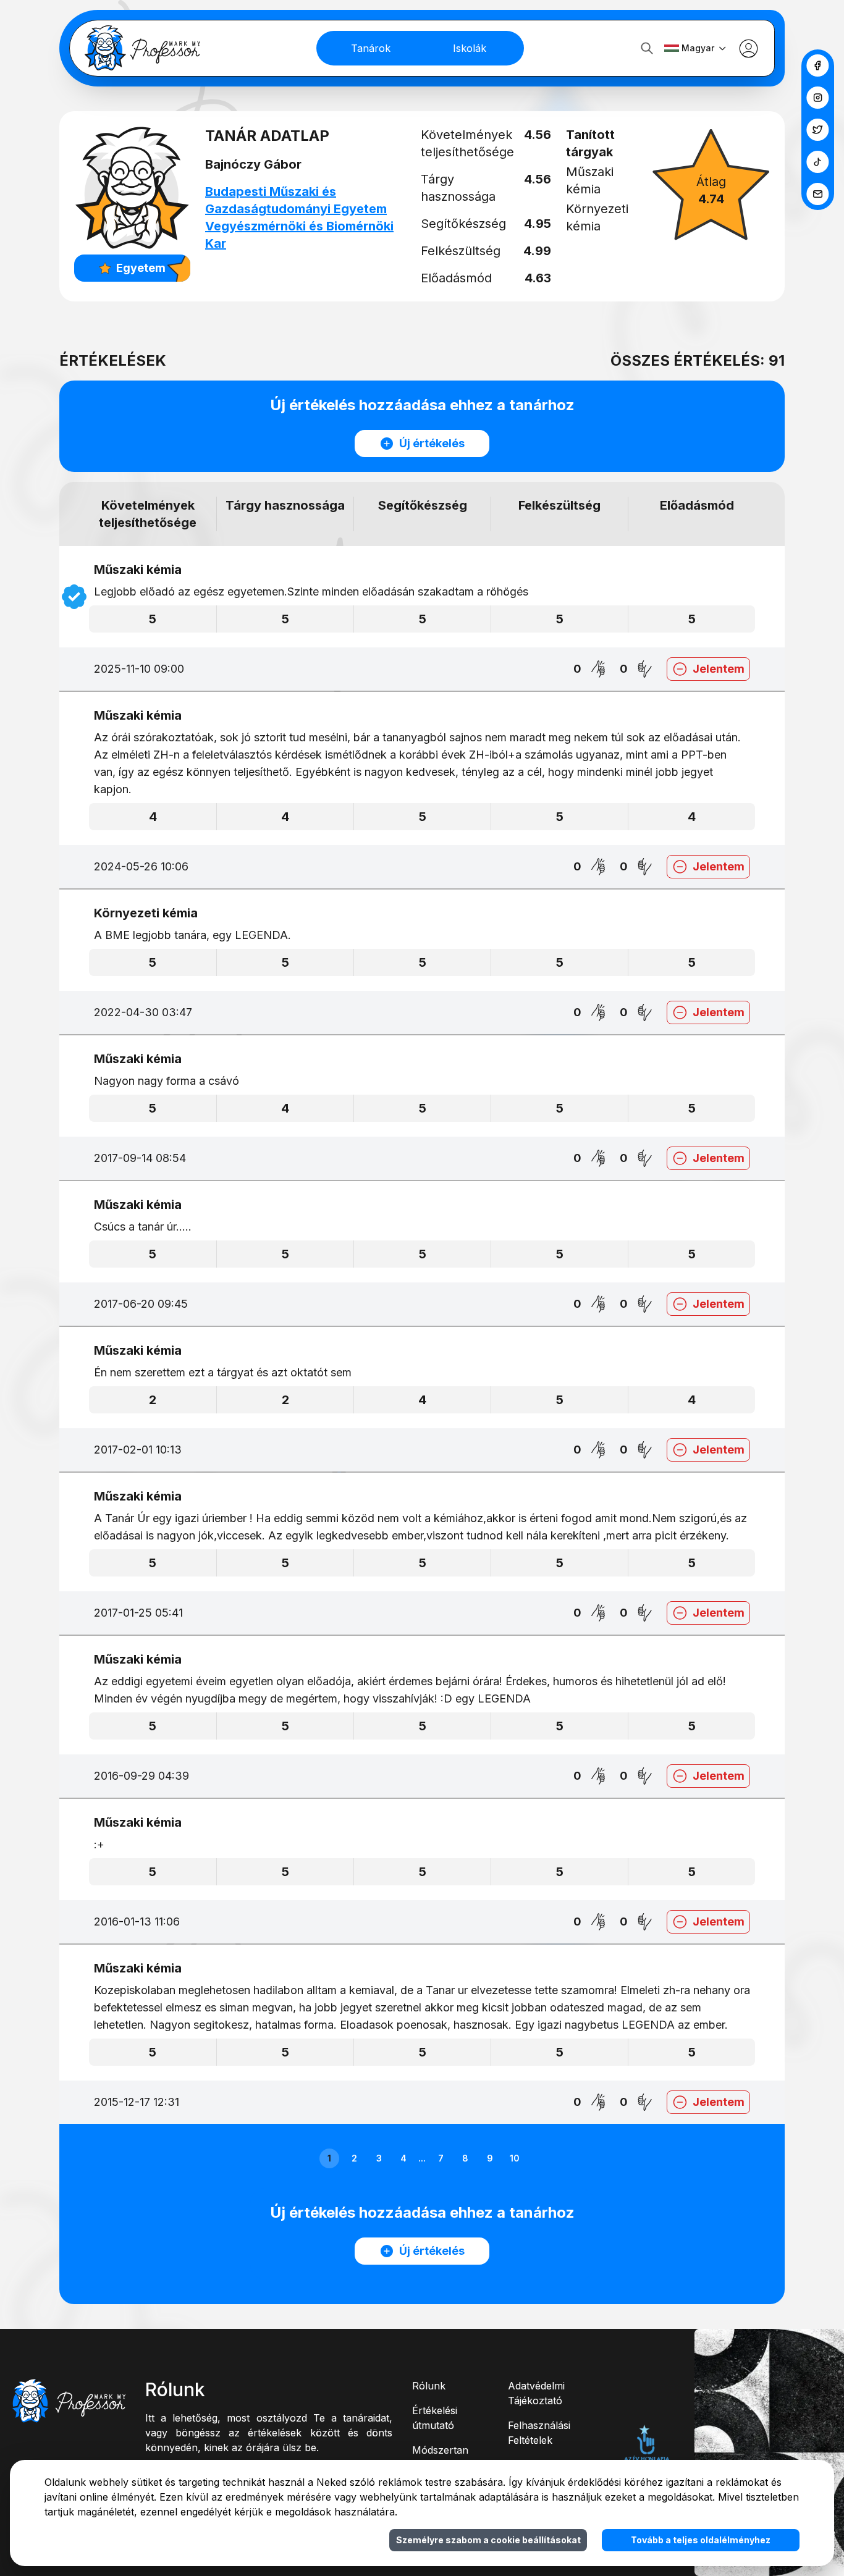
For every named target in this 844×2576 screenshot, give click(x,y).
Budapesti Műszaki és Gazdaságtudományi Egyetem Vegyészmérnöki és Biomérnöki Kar (299, 217)
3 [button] (379, 2158)
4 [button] (403, 2158)
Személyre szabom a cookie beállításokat (488, 2540)
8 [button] (465, 2158)
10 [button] (515, 2158)
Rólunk (429, 2386)
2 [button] (354, 2158)
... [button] (422, 2158)
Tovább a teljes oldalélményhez (701, 2540)
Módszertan (440, 2450)
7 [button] (441, 2158)
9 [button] (490, 2158)
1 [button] (329, 2158)
